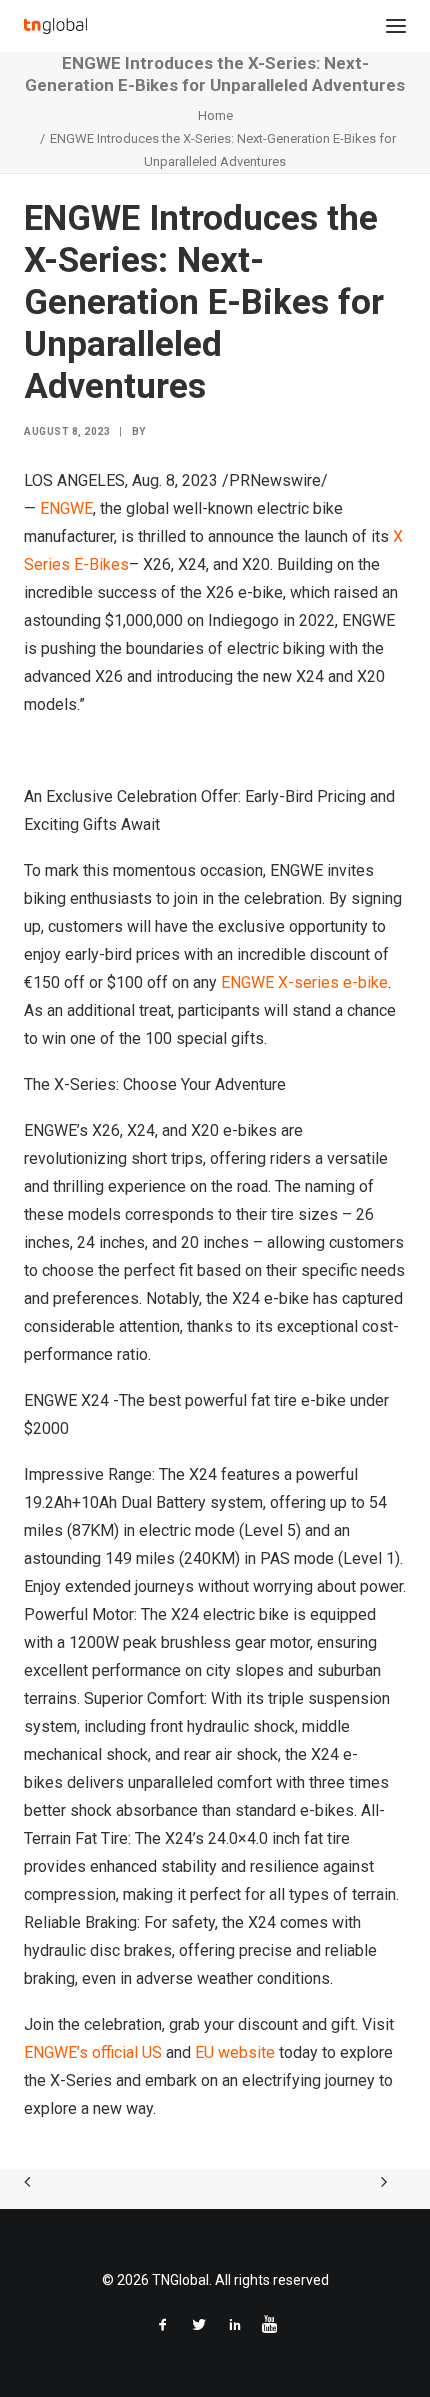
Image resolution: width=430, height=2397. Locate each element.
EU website (237, 2052)
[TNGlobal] (55, 26)
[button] (396, 26)
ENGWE (66, 508)
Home (215, 115)
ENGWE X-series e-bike (304, 982)
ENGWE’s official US (95, 2052)
